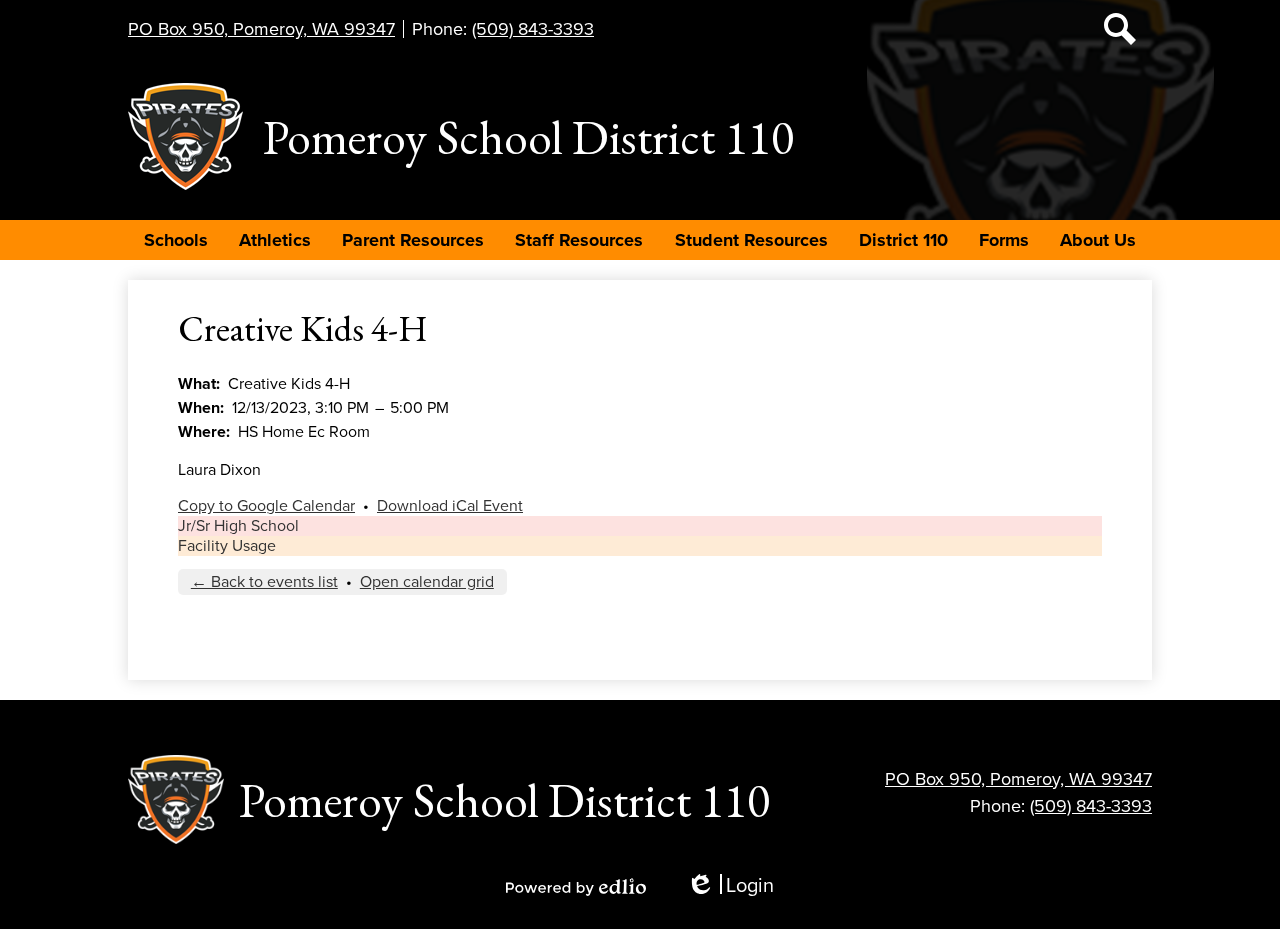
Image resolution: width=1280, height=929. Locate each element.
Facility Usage (227, 546)
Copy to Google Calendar (266, 506)
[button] (176, 240)
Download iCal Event (450, 506)
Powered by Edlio (576, 887)
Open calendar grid (427, 582)
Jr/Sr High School (238, 526)
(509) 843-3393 (533, 29)
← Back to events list (264, 582)
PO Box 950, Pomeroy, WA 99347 (261, 29)
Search (1120, 29)
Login (730, 886)
